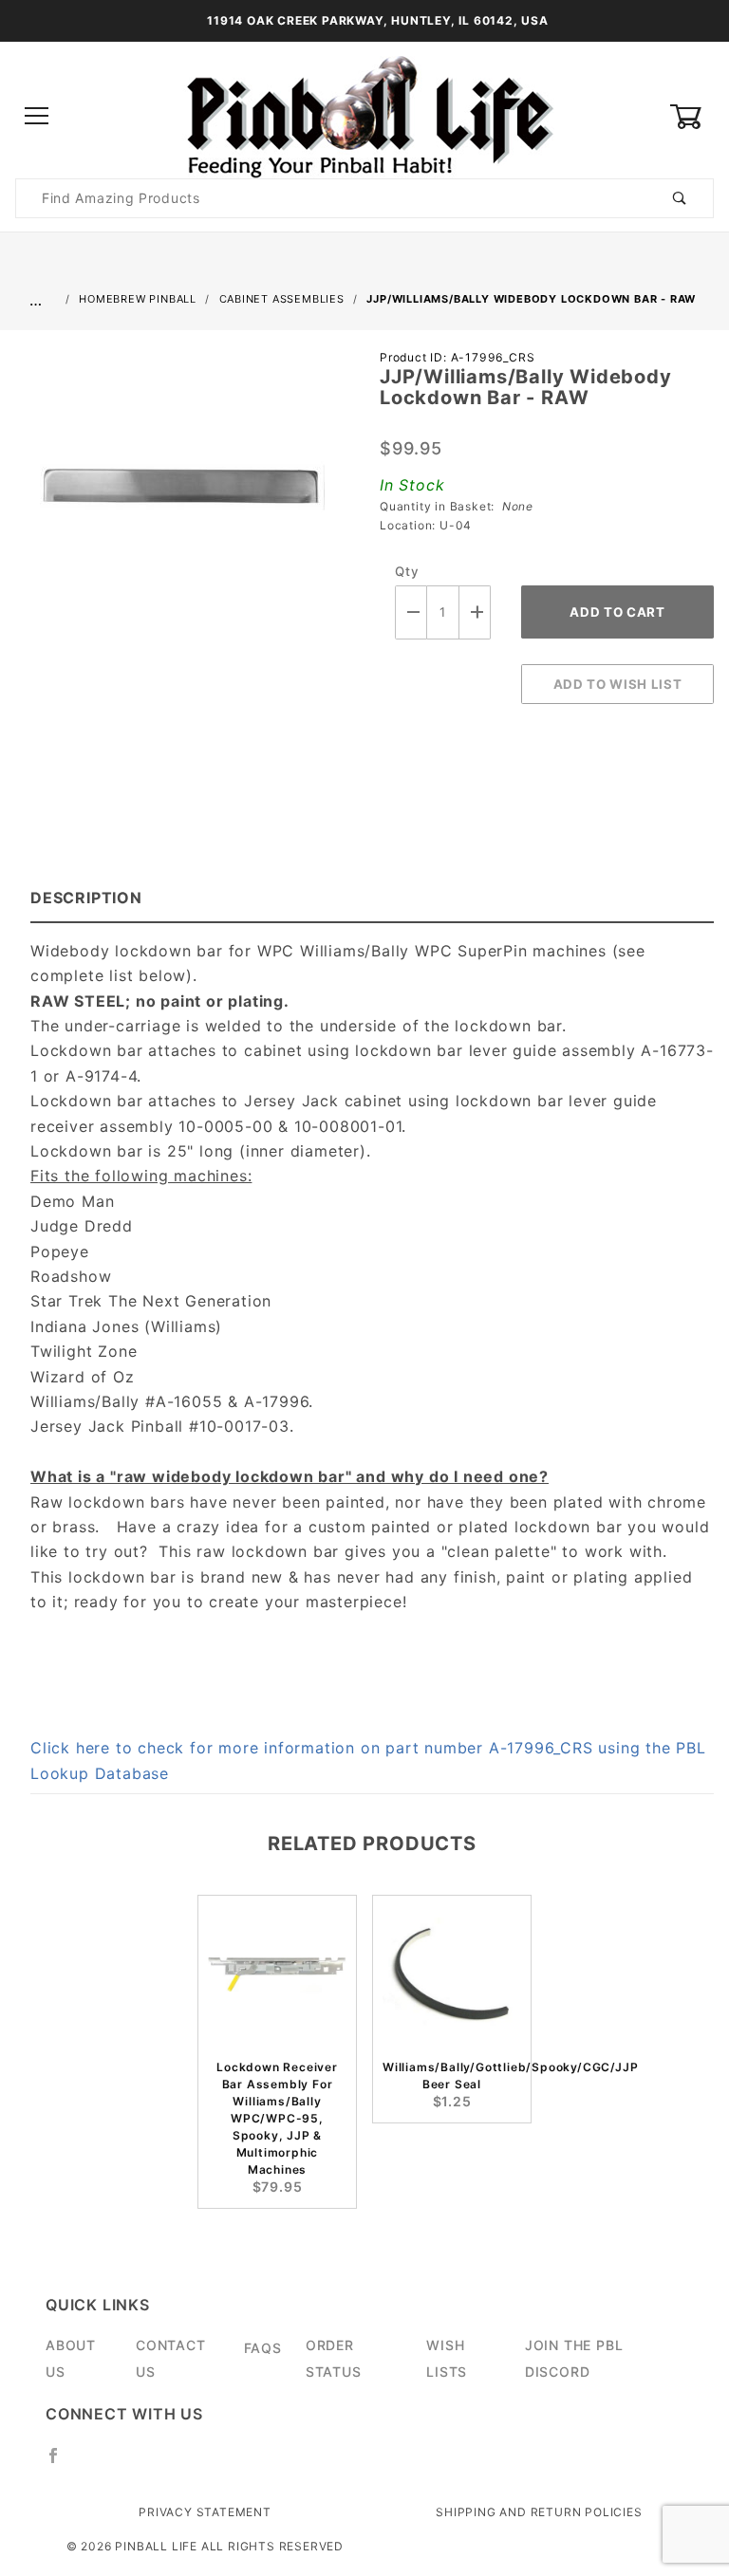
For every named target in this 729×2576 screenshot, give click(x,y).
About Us (71, 2358)
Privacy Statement (205, 2512)
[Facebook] (61, 2463)
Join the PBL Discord (574, 2358)
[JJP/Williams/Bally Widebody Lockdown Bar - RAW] (182, 497)
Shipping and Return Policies (539, 2512)
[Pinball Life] (364, 115)
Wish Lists (447, 2358)
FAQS (263, 2348)
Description (86, 898)
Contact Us (171, 2358)
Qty (407, 571)
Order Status (334, 2358)
